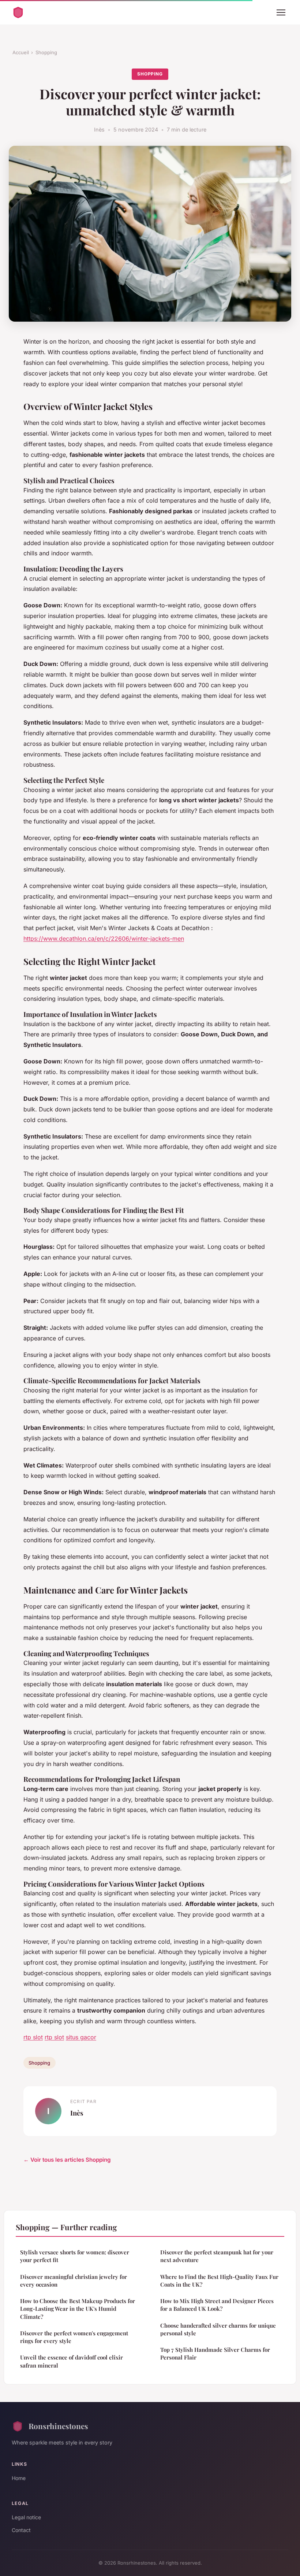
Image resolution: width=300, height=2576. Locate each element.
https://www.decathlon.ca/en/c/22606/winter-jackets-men (104, 939)
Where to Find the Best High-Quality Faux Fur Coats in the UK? (219, 2281)
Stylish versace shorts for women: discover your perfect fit (75, 2256)
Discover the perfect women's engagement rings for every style (74, 2337)
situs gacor (81, 2037)
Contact (21, 2530)
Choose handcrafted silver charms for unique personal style (218, 2329)
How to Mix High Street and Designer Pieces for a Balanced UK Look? (217, 2305)
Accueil (21, 52)
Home (19, 2478)
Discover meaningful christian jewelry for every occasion (74, 2281)
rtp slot (33, 2037)
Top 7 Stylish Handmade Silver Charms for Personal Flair (215, 2353)
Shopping (46, 52)
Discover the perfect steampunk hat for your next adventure (217, 2256)
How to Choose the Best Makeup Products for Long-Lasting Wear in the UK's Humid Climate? (78, 2309)
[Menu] (281, 12)
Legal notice (26, 2517)
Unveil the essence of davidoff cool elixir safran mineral (72, 2361)
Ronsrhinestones (58, 2426)
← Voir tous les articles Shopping (67, 2160)
